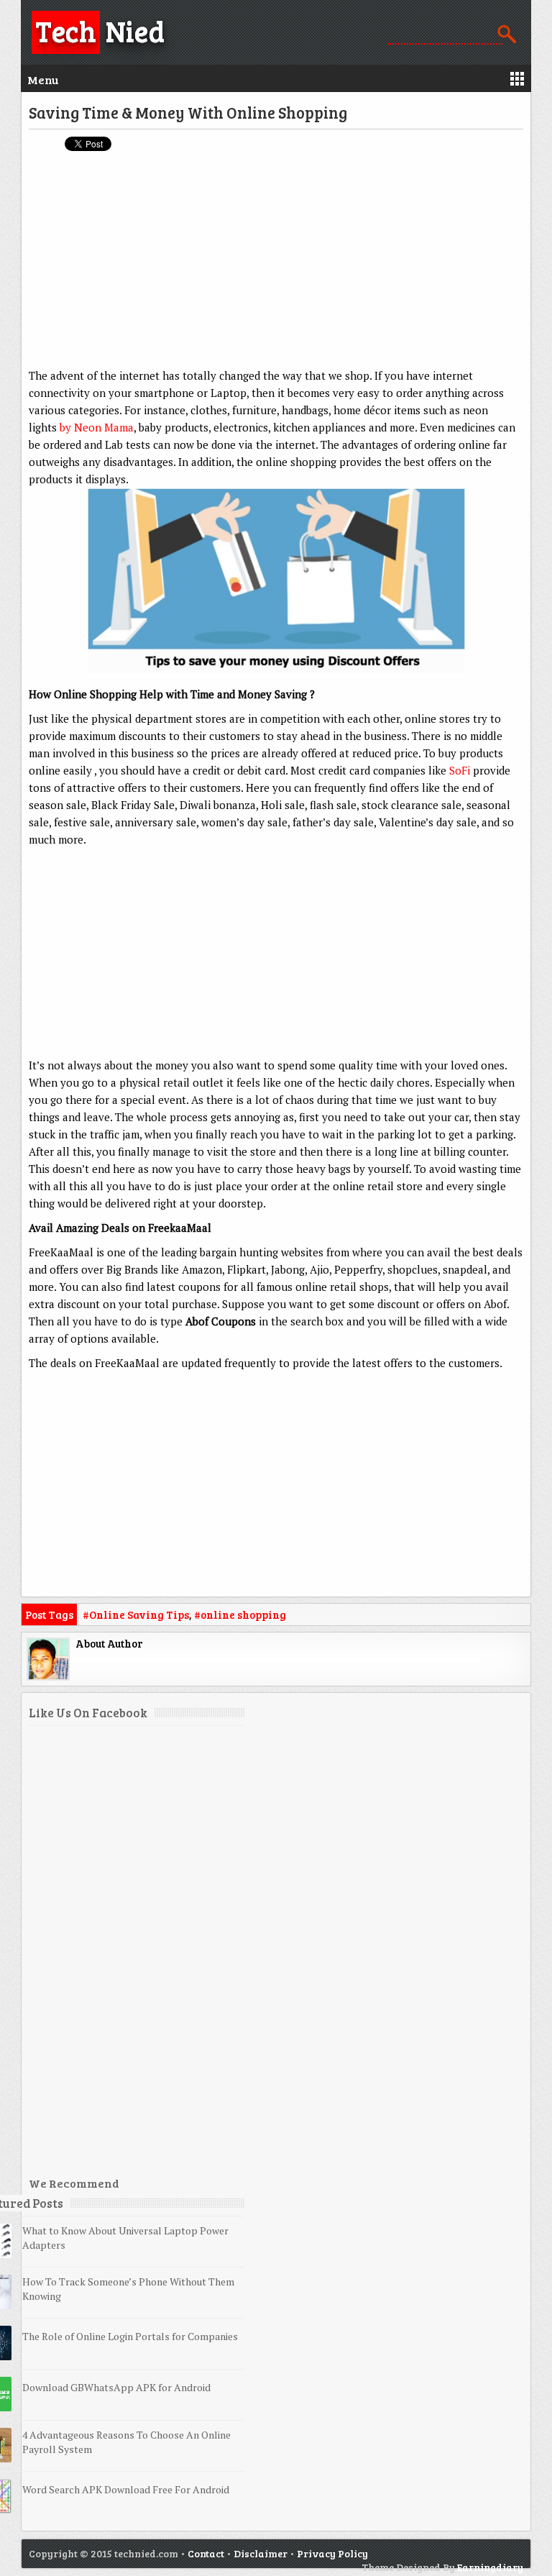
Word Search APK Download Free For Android (126, 2489)
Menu (43, 79)
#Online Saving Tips (136, 1614)
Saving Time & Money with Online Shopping (188, 112)
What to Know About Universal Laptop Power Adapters (125, 2238)
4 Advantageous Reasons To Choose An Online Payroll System (126, 2442)
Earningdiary (490, 2567)
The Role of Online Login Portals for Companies (130, 2336)
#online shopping (240, 1614)
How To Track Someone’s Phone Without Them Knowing (128, 2289)
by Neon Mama (97, 427)
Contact (206, 2553)
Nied (100, 30)
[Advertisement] (276, 266)
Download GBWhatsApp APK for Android (116, 2387)
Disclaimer (261, 2553)
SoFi (460, 770)
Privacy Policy (332, 2553)
